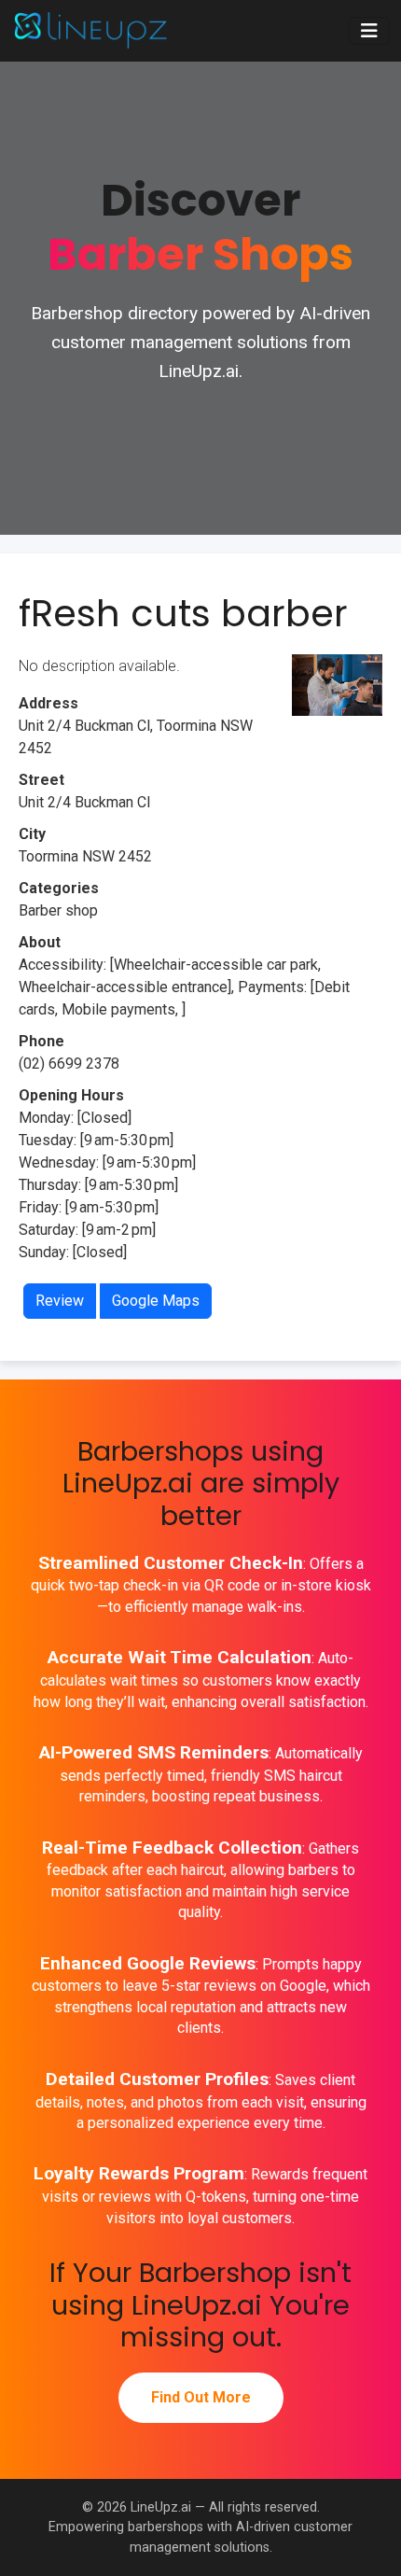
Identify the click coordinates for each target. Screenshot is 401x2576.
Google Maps (156, 1301)
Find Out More (201, 2397)
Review (60, 1301)
